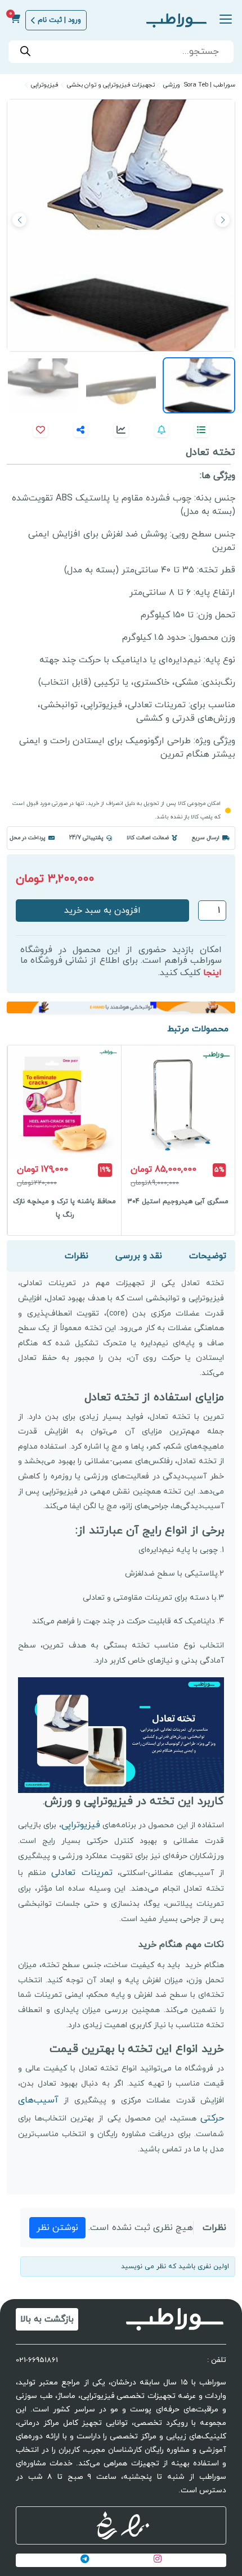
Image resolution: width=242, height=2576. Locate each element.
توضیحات (208, 1256)
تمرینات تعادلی (82, 1873)
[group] (178, 1140)
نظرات (77, 1256)
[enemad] (135, 2525)
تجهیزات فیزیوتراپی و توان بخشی (111, 85)
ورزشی (172, 85)
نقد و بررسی (139, 1256)
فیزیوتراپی (45, 85)
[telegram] (85, 2560)
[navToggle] (223, 21)
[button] (19, 220)
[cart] (15, 20)
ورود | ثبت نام (59, 20)
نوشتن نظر (57, 2228)
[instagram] (158, 2560)
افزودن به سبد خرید (102, 911)
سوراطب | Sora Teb (210, 85)
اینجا (212, 973)
